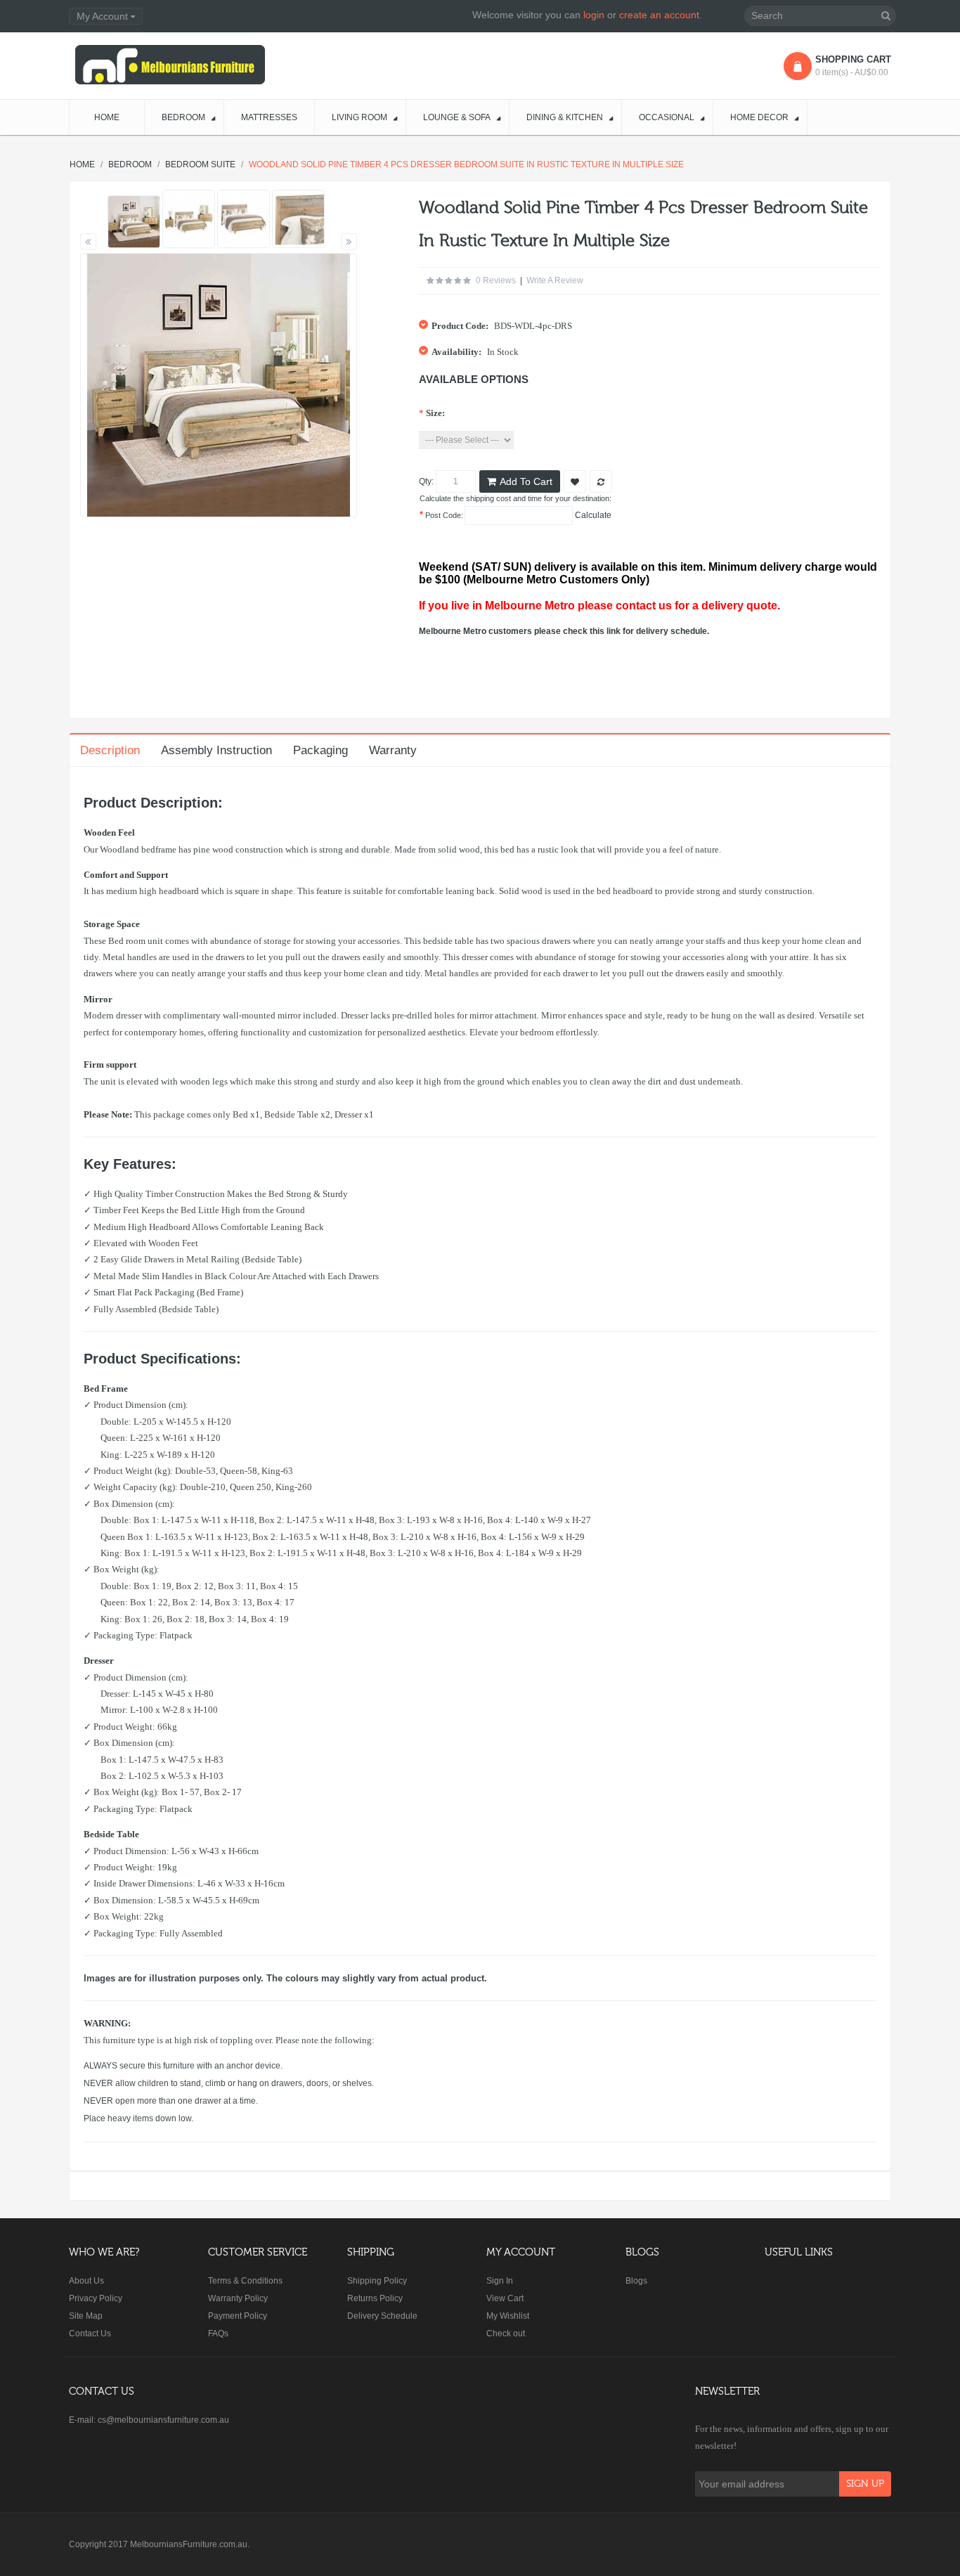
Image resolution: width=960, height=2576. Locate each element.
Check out (506, 2334)
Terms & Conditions (245, 2281)
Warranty (393, 750)
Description (110, 750)
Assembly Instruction (216, 750)
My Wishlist (508, 2316)
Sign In (500, 2281)
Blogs (636, 2281)
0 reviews (496, 280)
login (594, 15)
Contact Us (90, 2334)
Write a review (555, 280)
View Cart (505, 2298)
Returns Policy (375, 2298)
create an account (659, 15)
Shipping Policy (377, 2281)
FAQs (218, 2334)
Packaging (320, 750)
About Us (86, 2281)
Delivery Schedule (382, 2316)
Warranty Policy (238, 2298)
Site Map (86, 2316)
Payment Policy (238, 2316)
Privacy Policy (96, 2298)
